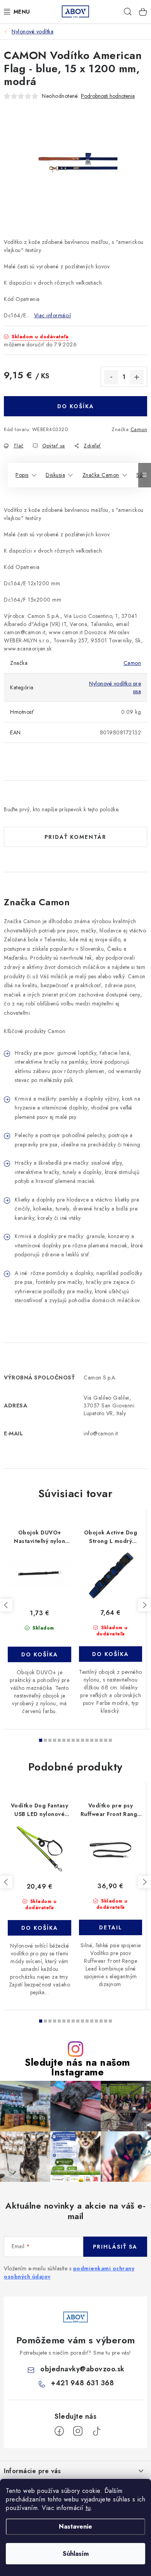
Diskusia (55, 475)
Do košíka (76, 406)
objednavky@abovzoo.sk (82, 2369)
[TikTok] (96, 2431)
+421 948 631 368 (82, 2383)
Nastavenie (75, 2526)
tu (88, 2508)
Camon (139, 429)
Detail (111, 1927)
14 (106, 1740)
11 (92, 1740)
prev (6, 1605)
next (144, 1605)
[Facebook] (59, 2431)
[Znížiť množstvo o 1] (111, 377)
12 (96, 1740)
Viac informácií (53, 315)
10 (87, 1740)
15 (110, 1740)
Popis (22, 475)
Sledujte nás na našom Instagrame (77, 2067)
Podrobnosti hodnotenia (108, 96)
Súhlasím (76, 2554)
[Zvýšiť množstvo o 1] (137, 377)
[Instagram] (78, 2431)
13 (101, 1740)
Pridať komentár (75, 837)
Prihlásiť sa (115, 2247)
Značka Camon (101, 475)
